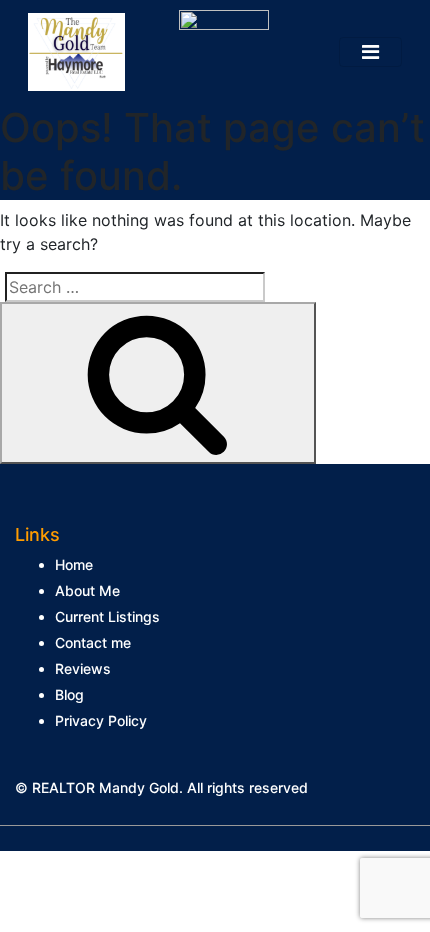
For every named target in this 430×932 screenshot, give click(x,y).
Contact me (93, 642)
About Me (87, 590)
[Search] (158, 383)
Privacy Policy (101, 720)
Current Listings (107, 616)
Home (74, 564)
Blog (69, 694)
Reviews (83, 668)
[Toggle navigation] (370, 52)
